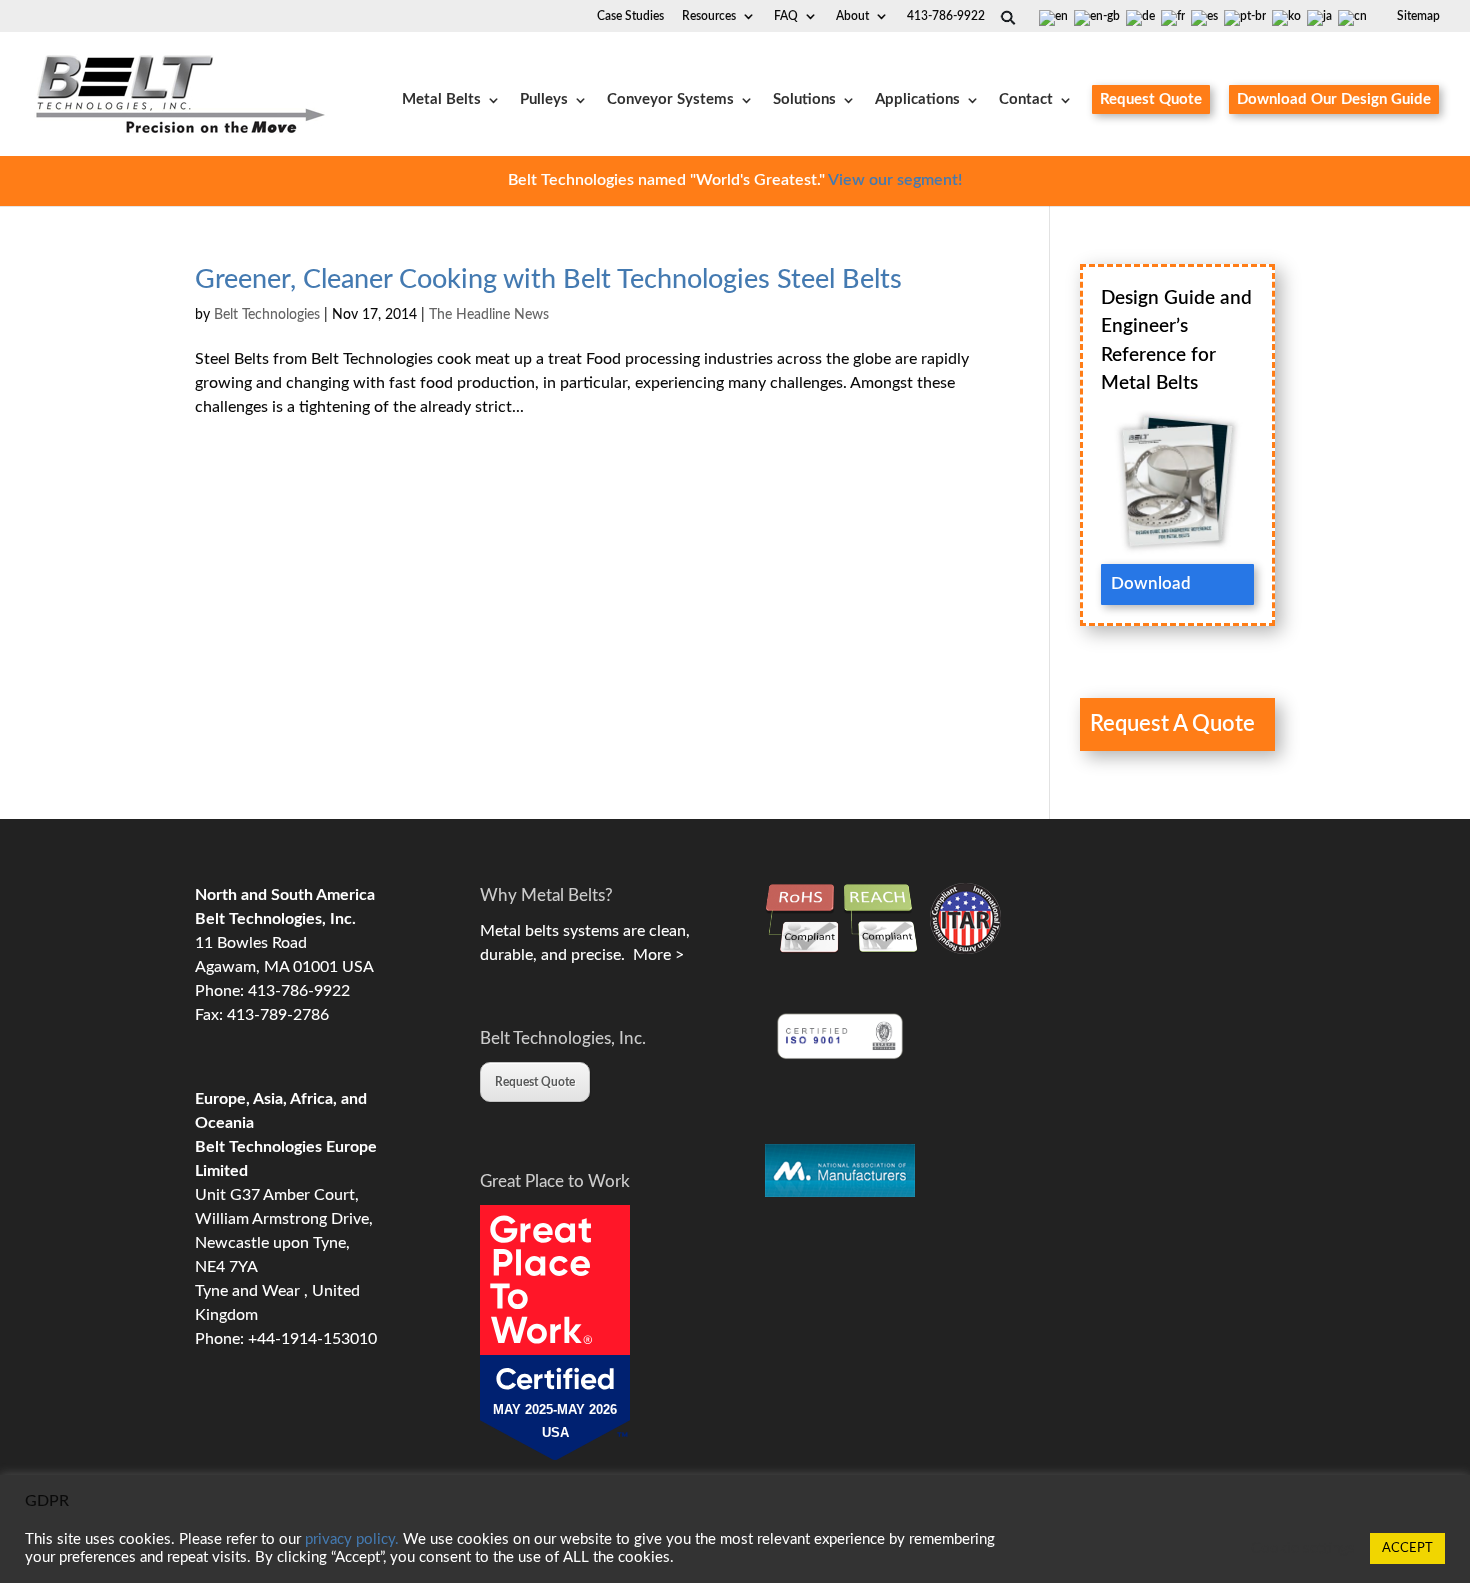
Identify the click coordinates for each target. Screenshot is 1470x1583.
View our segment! (895, 180)
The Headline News (489, 315)
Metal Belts (441, 100)
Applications (917, 100)
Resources (709, 16)
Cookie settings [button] (1303, 1548)
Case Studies (630, 16)
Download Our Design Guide (1334, 99)
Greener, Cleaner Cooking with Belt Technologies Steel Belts (548, 279)
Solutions (804, 100)
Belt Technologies (267, 315)
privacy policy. (352, 1539)
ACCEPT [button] (1407, 1548)
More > (654, 955)
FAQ (786, 16)
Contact (1026, 100)
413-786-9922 (946, 16)
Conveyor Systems (670, 100)
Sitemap (1418, 16)
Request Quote (1151, 99)
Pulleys (544, 100)
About (852, 16)
